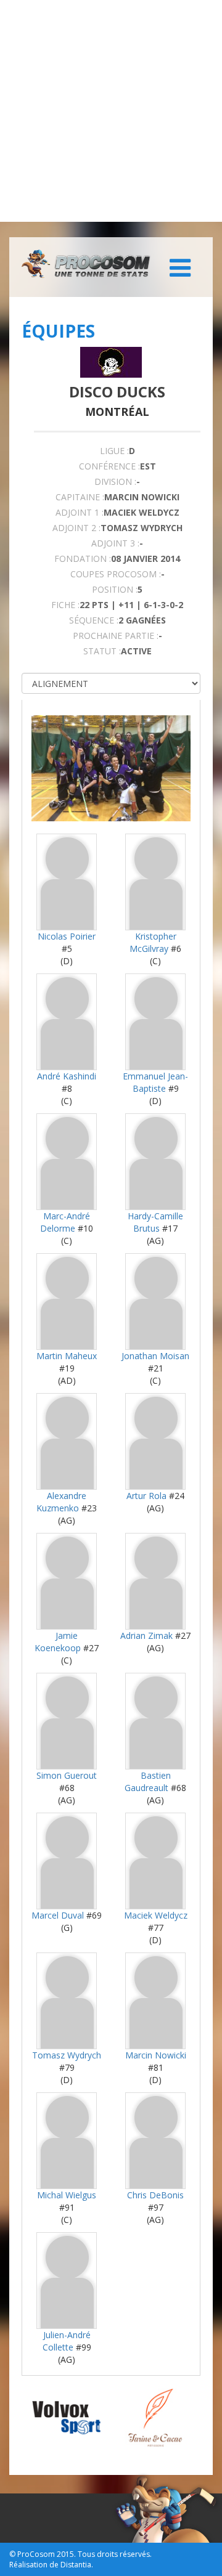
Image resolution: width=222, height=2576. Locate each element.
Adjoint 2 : (76, 528)
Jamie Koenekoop (58, 1642)
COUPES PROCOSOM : (116, 574)
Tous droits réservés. (115, 2554)
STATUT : (102, 651)
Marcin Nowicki (156, 2055)
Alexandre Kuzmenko (61, 1502)
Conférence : (109, 466)
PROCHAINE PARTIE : (116, 636)
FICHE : (65, 605)
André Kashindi (67, 1076)
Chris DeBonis (155, 2195)
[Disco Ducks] (111, 362)
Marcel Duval (58, 1915)
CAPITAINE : (80, 497)
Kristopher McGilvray (153, 942)
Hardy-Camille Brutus (155, 1222)
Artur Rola (146, 1496)
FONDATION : (83, 559)
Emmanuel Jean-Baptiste (155, 1082)
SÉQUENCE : (94, 620)
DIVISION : (115, 481)
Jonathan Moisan (155, 1356)
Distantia (76, 2565)
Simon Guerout (67, 1775)
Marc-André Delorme (65, 1222)
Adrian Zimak (146, 1635)
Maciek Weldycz (156, 1915)
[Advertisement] (111, 111)
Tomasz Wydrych (67, 2055)
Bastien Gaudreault (148, 1782)
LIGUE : (114, 451)
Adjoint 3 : (115, 543)
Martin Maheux (67, 1356)
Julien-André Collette (67, 2341)
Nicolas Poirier (67, 936)
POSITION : (115, 589)
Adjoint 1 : (80, 512)
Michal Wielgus (67, 2195)
